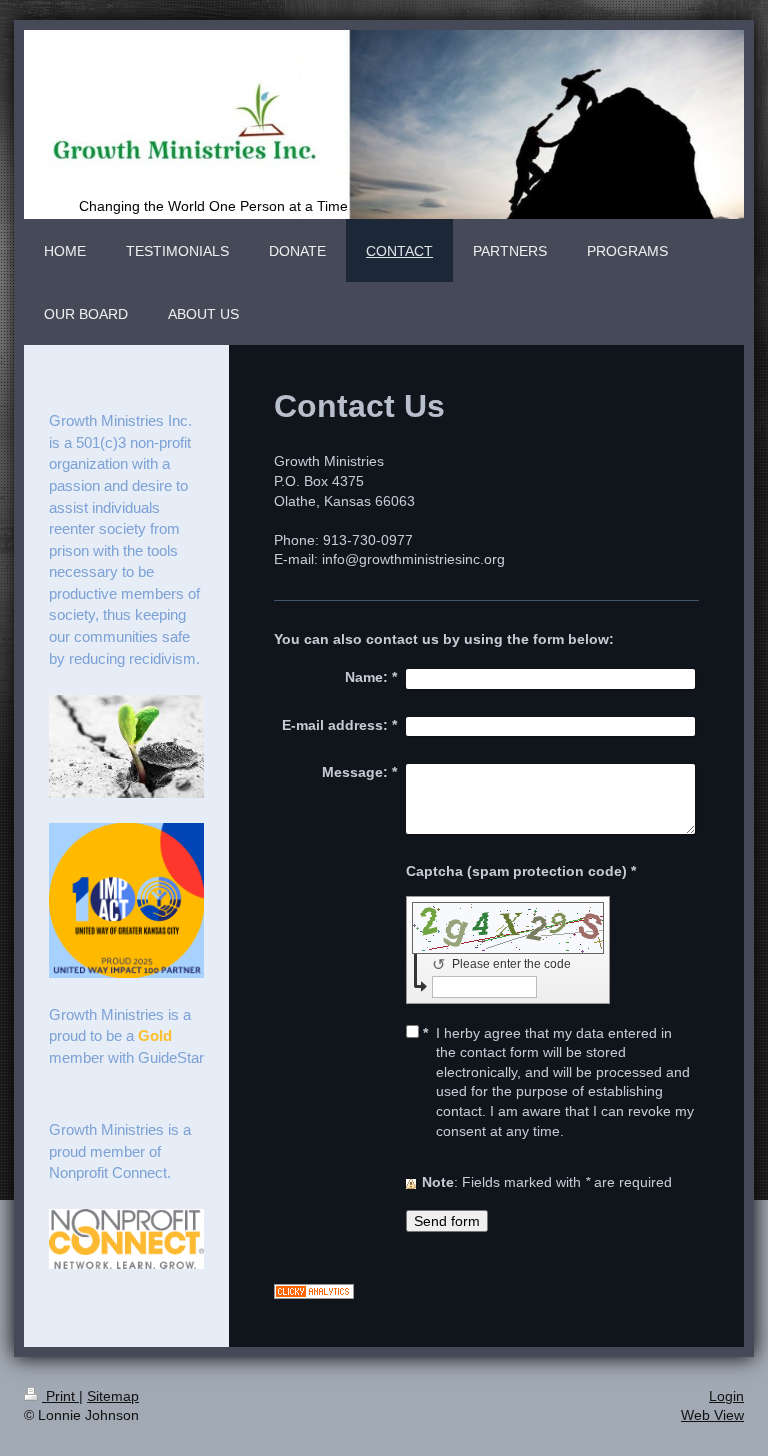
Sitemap (113, 1396)
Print (60, 1396)
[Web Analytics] (486, 1291)
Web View (712, 1415)
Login (726, 1396)
